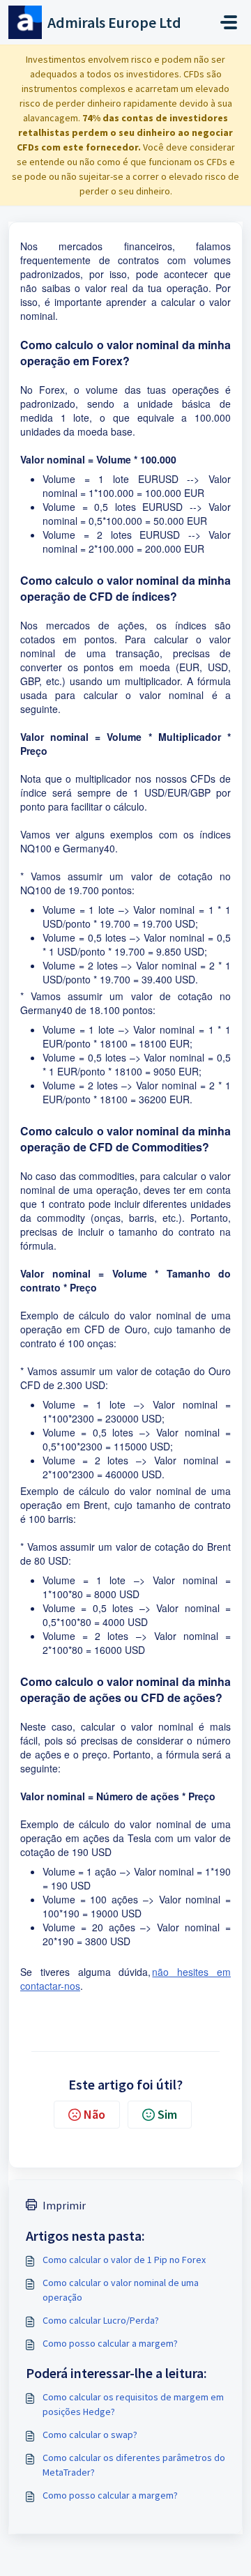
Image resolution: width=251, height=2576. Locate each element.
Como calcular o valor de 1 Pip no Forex (124, 2260)
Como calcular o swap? (90, 2435)
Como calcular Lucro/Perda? (101, 2320)
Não (94, 2114)
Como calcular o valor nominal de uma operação (121, 2290)
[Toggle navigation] (229, 22)
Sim (167, 2114)
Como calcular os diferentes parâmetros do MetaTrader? (134, 2465)
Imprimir (64, 2205)
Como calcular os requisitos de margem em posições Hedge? (133, 2404)
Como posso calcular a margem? (110, 2343)
